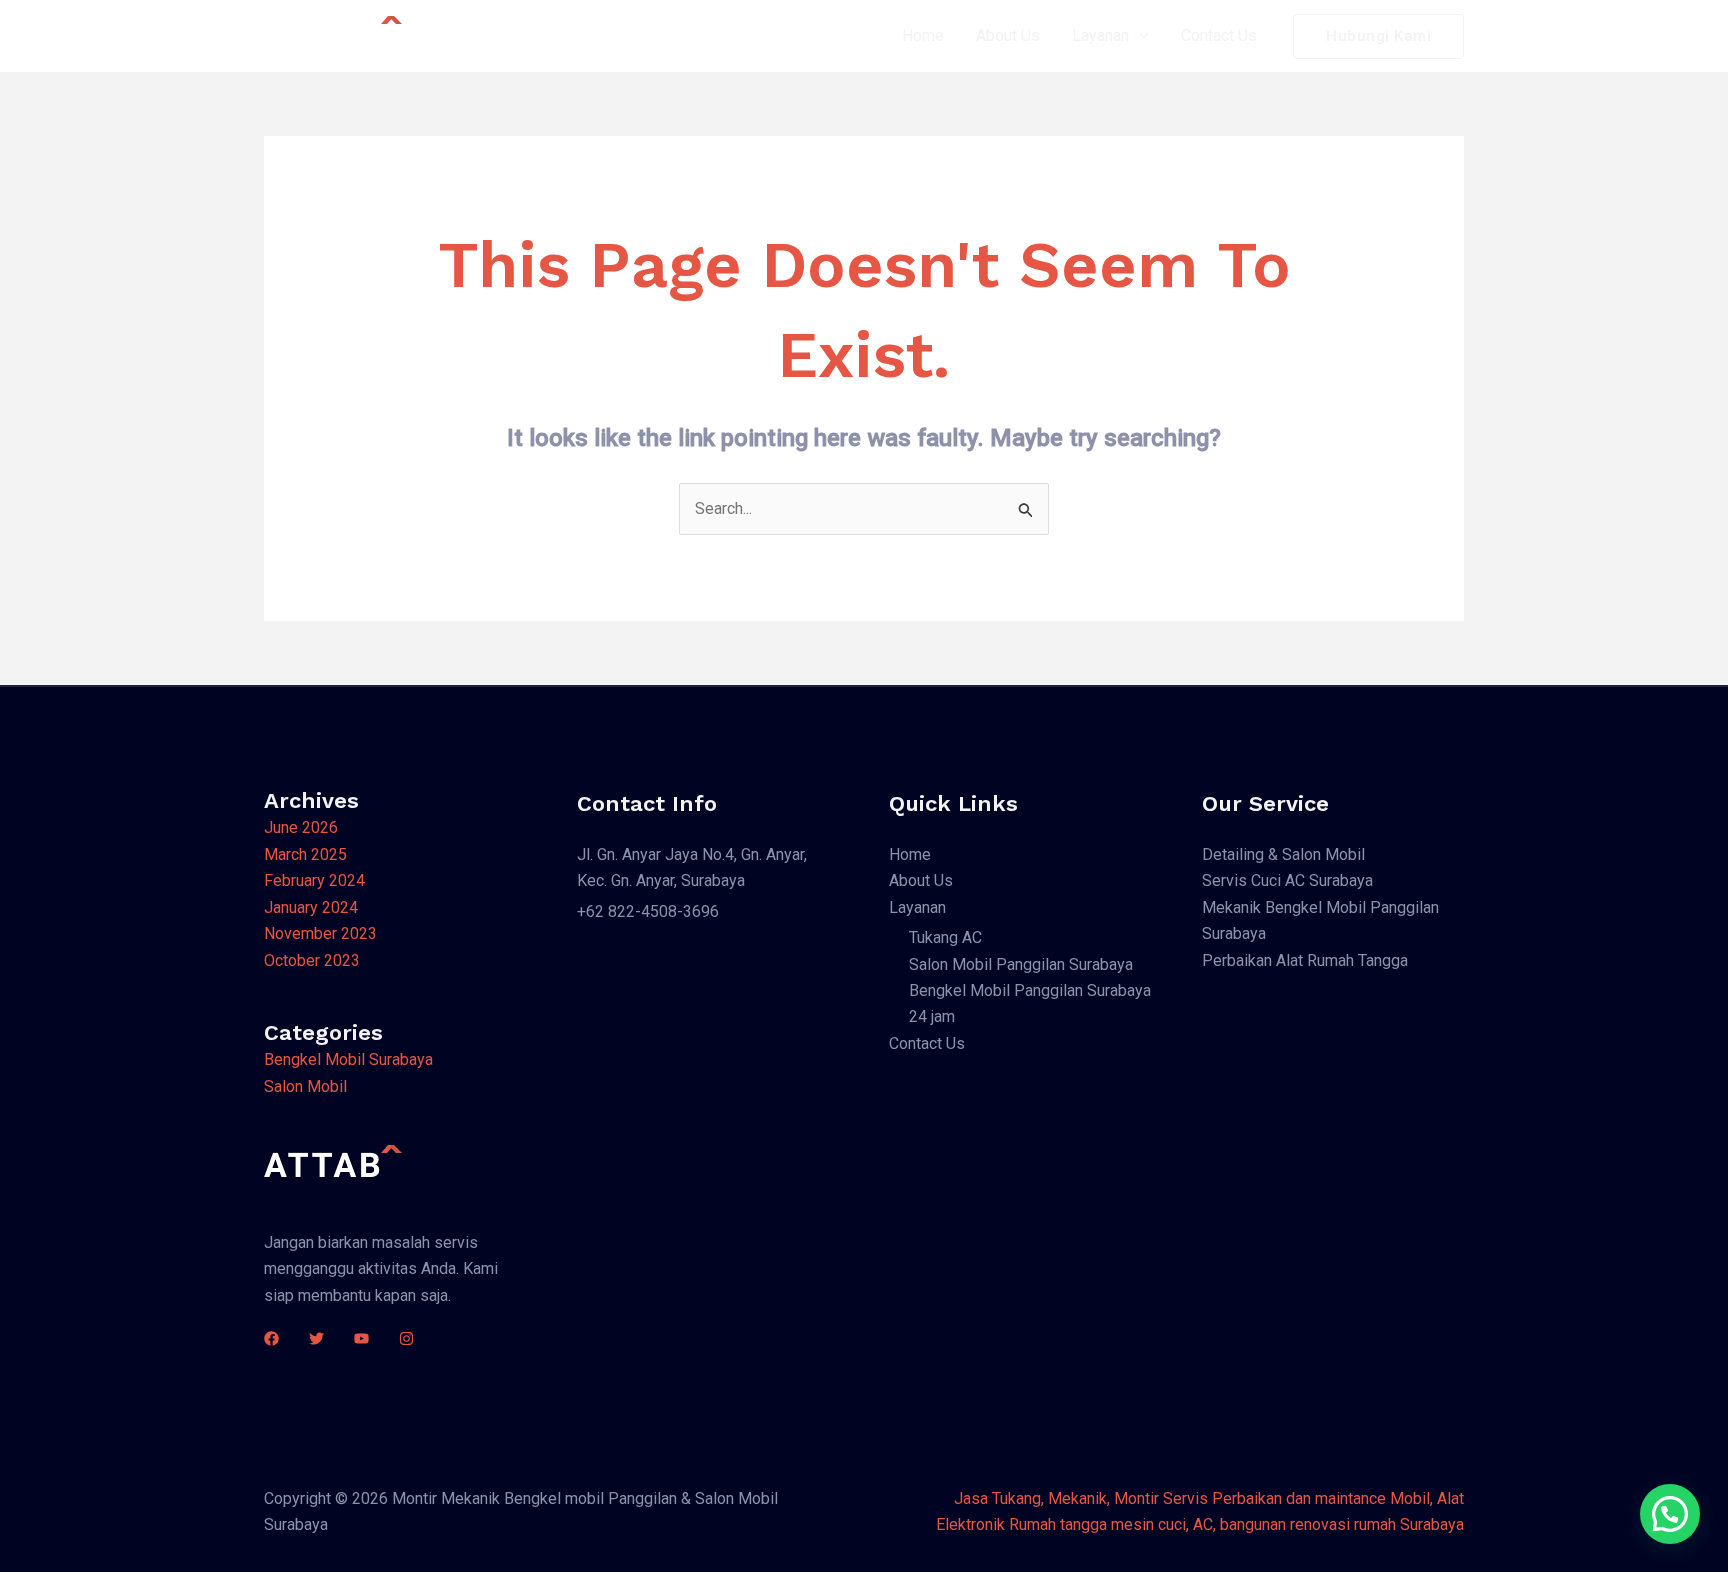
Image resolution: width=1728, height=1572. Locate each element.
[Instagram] (406, 1338)
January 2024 (311, 907)
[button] (1670, 1514)
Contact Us (1219, 35)
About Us (1008, 35)
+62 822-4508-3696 (648, 911)
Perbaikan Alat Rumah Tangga (1305, 960)
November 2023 (320, 933)
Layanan (1100, 35)
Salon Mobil (305, 1086)
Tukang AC (945, 937)
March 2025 (305, 854)
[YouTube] (361, 1338)
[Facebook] (271, 1338)
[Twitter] (316, 1338)
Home (923, 35)
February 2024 (314, 880)
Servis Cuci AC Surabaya (1287, 880)
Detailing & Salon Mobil (1283, 854)
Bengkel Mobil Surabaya (348, 1059)
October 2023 (312, 960)
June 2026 (301, 827)
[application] (1139, 36)
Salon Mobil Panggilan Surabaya (1021, 964)
